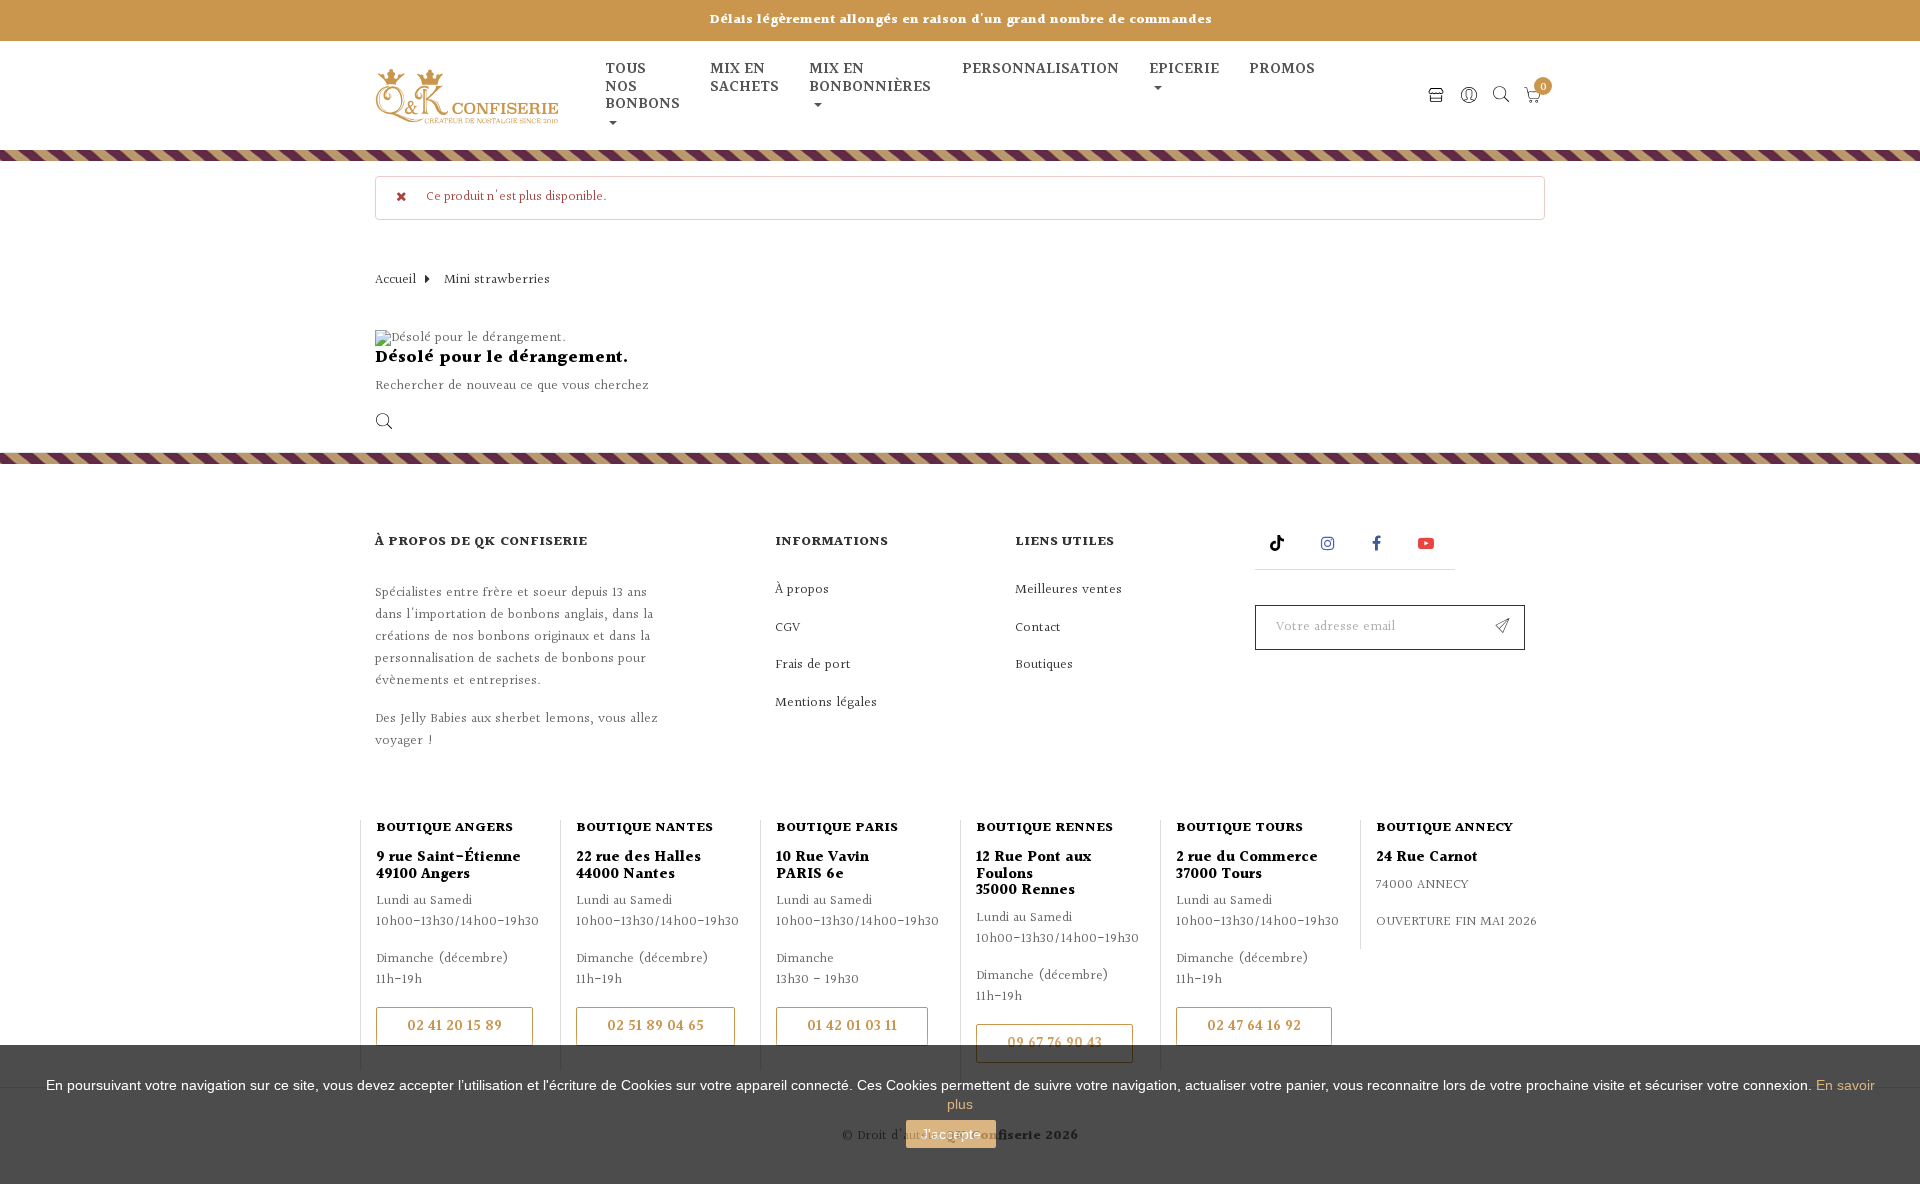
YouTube (1429, 543)
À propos (802, 590)
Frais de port (813, 665)
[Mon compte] (1469, 96)
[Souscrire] (1502, 627)
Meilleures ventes (1068, 590)
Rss (1279, 543)
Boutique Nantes (644, 828)
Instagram (1330, 543)
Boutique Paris (837, 828)
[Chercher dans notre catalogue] (1501, 96)
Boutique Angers (444, 828)
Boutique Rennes (1044, 828)
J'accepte (951, 1134)
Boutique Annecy (1444, 828)
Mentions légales (826, 703)
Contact (1038, 628)
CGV (787, 628)
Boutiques (1044, 665)
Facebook (1376, 543)
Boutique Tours (1239, 828)
